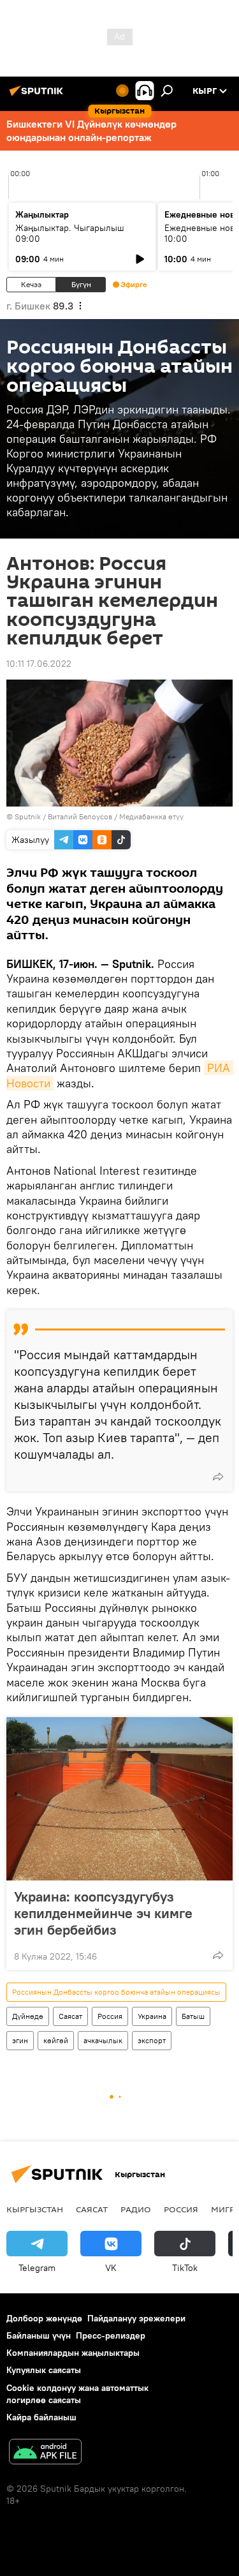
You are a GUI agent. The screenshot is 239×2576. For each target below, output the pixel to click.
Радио (136, 2209)
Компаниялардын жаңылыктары (73, 2353)
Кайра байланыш (41, 2417)
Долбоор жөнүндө (44, 2318)
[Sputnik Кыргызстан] (38, 96)
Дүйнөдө (28, 2016)
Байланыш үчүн (39, 2335)
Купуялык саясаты (44, 2370)
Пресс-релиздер (111, 2335)
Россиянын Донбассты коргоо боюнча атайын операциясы (116, 1992)
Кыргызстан (35, 2209)
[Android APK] (45, 2453)
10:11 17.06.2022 (39, 664)
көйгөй (56, 2040)
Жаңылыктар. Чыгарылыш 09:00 (70, 233)
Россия (110, 2016)
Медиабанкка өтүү (151, 816)
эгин (20, 2040)
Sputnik (28, 816)
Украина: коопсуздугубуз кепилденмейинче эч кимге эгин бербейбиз (103, 1913)
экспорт (152, 2040)
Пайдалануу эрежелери (136, 2318)
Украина (152, 2016)
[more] (218, 1477)
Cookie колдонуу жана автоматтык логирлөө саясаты (77, 2394)
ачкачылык (103, 2040)
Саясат (70, 2016)
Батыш (193, 2016)
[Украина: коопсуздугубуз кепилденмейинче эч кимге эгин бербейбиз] (119, 1799)
